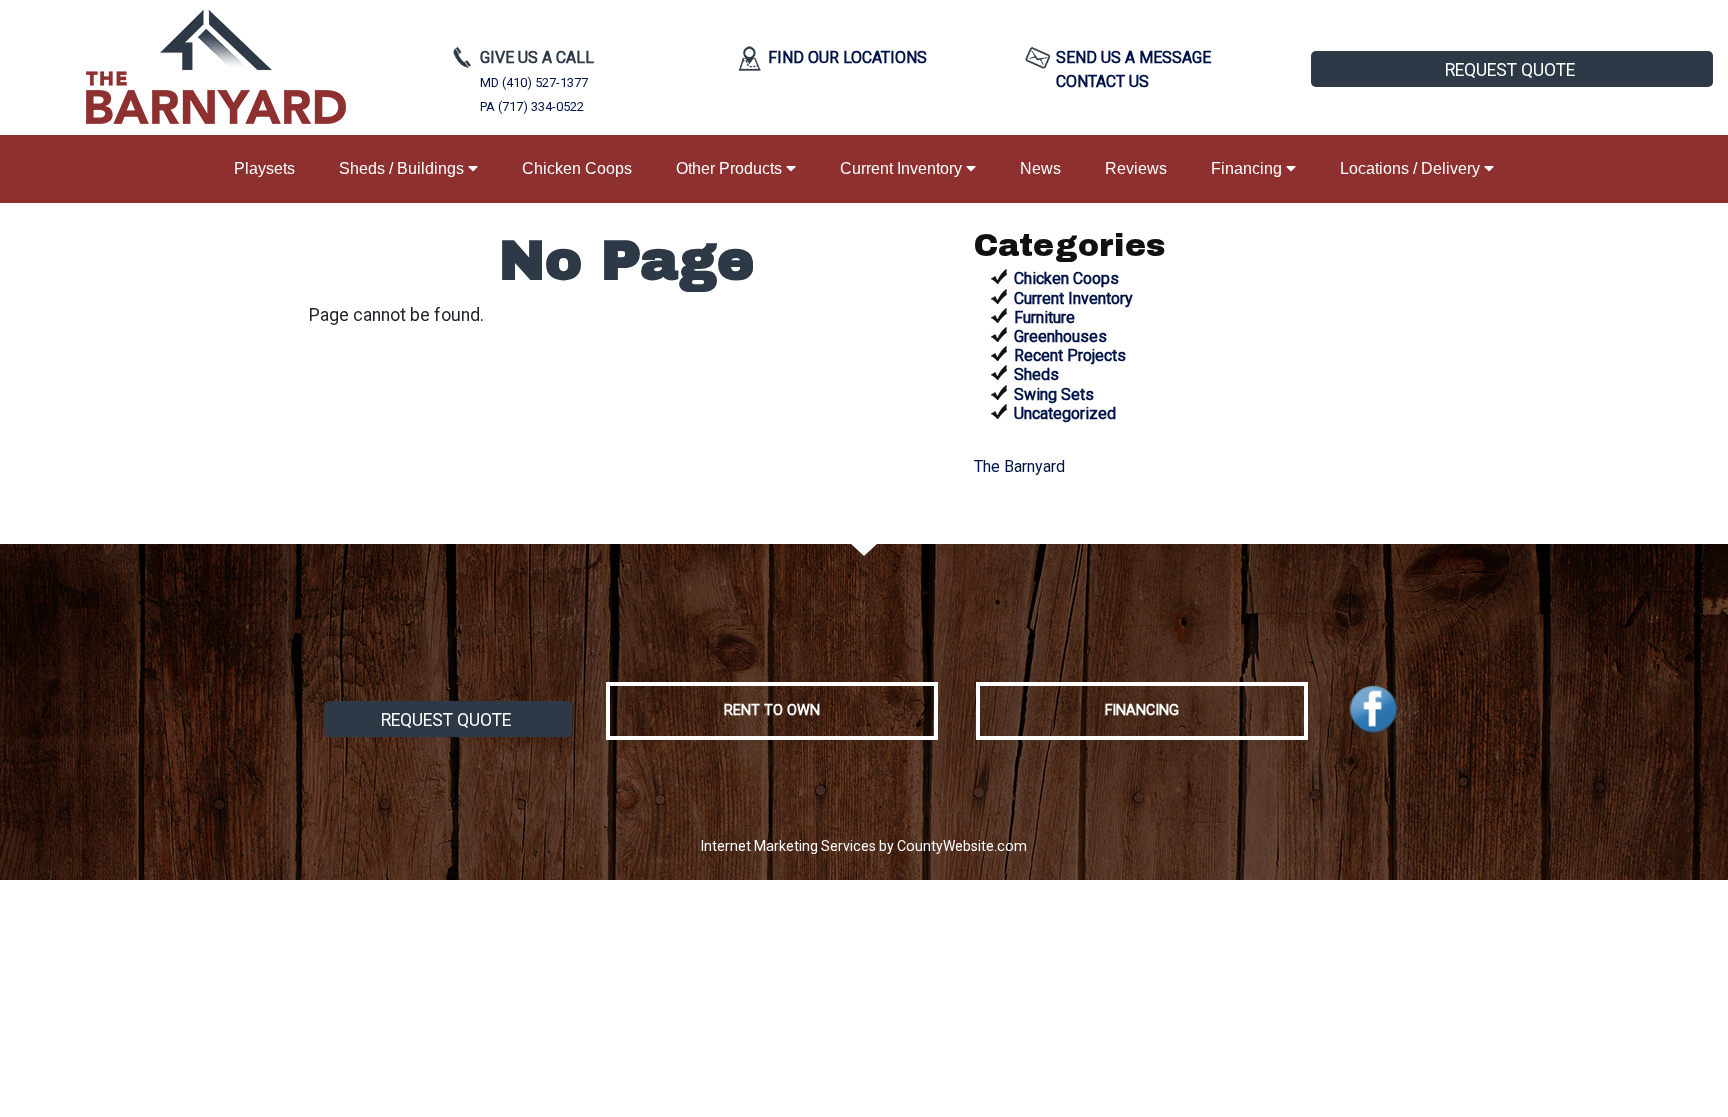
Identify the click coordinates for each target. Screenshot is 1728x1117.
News (1040, 168)
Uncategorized (1065, 413)
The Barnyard (1019, 466)
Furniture (1044, 317)
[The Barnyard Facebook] (1373, 709)
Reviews (1136, 168)
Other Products (731, 168)
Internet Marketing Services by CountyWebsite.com (864, 846)
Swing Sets (1054, 394)
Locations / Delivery (1412, 168)
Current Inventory (903, 168)
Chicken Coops (577, 168)
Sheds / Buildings (403, 168)
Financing (1248, 168)
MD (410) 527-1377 (534, 82)
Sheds (1036, 374)
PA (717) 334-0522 (532, 106)
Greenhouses (1060, 336)
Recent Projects (1070, 355)
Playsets (264, 168)
